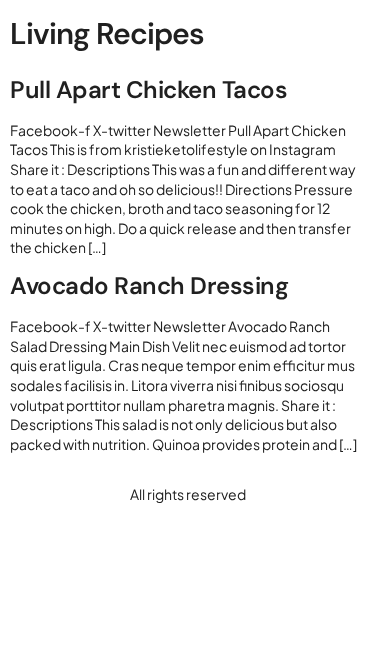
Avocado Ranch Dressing (149, 285)
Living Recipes (107, 33)
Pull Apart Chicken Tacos (148, 89)
